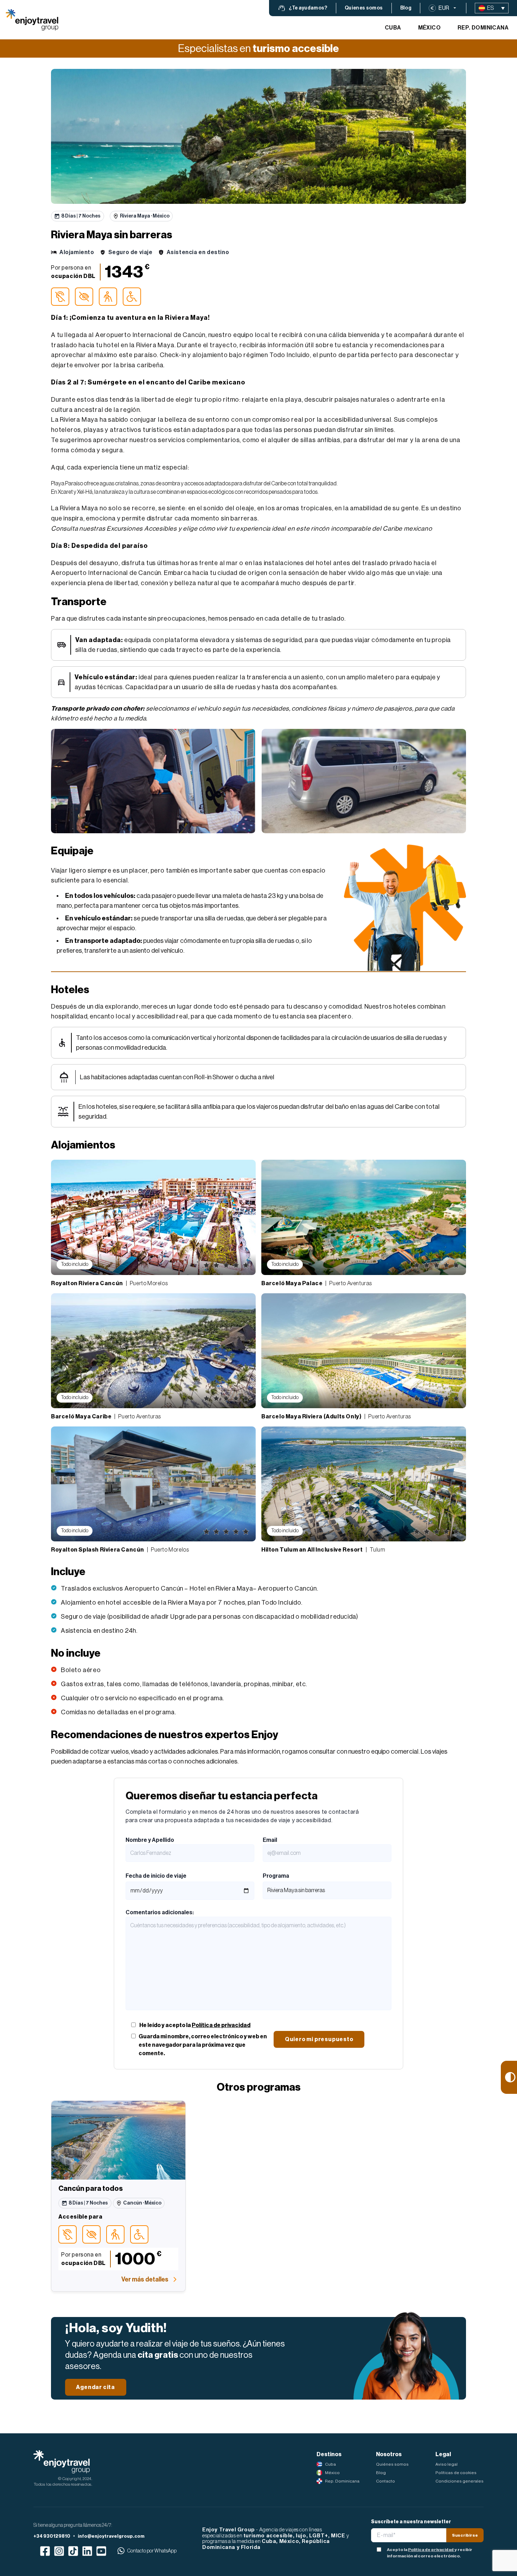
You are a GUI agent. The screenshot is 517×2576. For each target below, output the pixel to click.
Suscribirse (465, 2535)
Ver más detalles (145, 2279)
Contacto (385, 2481)
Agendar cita (95, 2387)
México (429, 28)
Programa (276, 1876)
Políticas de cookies (456, 2473)
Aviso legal (446, 2464)
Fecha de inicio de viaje (156, 1876)
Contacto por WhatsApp (152, 2551)
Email (270, 1840)
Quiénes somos (392, 2464)
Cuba (393, 28)
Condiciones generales (459, 2481)
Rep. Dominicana (483, 28)
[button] (302, 8)
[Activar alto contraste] (509, 2077)
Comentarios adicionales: (160, 1912)
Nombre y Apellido (150, 1840)
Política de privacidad (221, 2025)
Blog (381, 2473)
